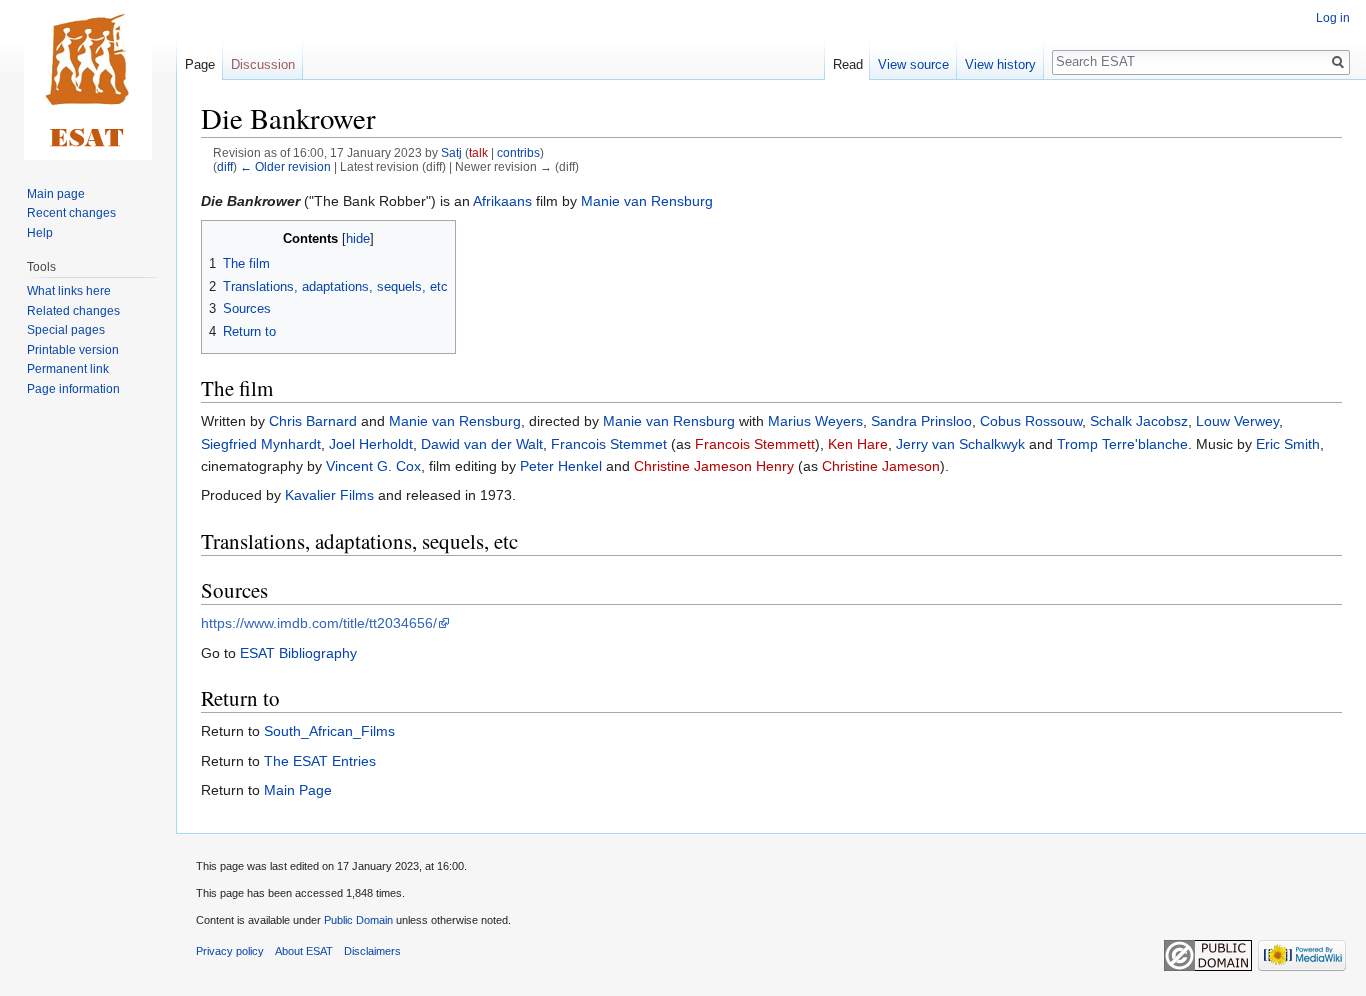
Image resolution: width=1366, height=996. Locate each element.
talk (478, 152)
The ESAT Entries (320, 761)
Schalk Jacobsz (1139, 421)
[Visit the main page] (88, 80)
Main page (56, 194)
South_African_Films (329, 731)
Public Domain (358, 920)
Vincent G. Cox (373, 466)
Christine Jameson (881, 466)
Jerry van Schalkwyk (960, 444)
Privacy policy (230, 951)
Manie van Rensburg (647, 201)
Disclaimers (372, 951)
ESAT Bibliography (298, 653)
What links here (69, 291)
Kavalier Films (329, 495)
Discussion (263, 64)
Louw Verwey (1237, 421)
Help (40, 233)
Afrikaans (502, 201)
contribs (518, 152)
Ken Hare (858, 444)
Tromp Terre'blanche (1122, 444)
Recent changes (71, 213)
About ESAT (304, 951)
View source (913, 64)
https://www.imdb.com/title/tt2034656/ (319, 623)
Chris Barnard (313, 421)
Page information (73, 389)
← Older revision (285, 166)
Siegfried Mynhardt (261, 444)
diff (225, 166)
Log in (1333, 18)
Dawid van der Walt (482, 444)
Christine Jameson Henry (714, 466)
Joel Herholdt (371, 444)
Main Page (298, 790)
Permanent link (68, 369)
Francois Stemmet (609, 444)
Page (200, 64)
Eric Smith (1288, 444)
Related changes (73, 311)
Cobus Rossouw (1031, 421)
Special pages (66, 330)
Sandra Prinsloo (921, 421)
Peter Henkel (561, 466)
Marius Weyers (815, 421)
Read (848, 64)
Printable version (73, 350)
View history (1000, 64)
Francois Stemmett (755, 444)
